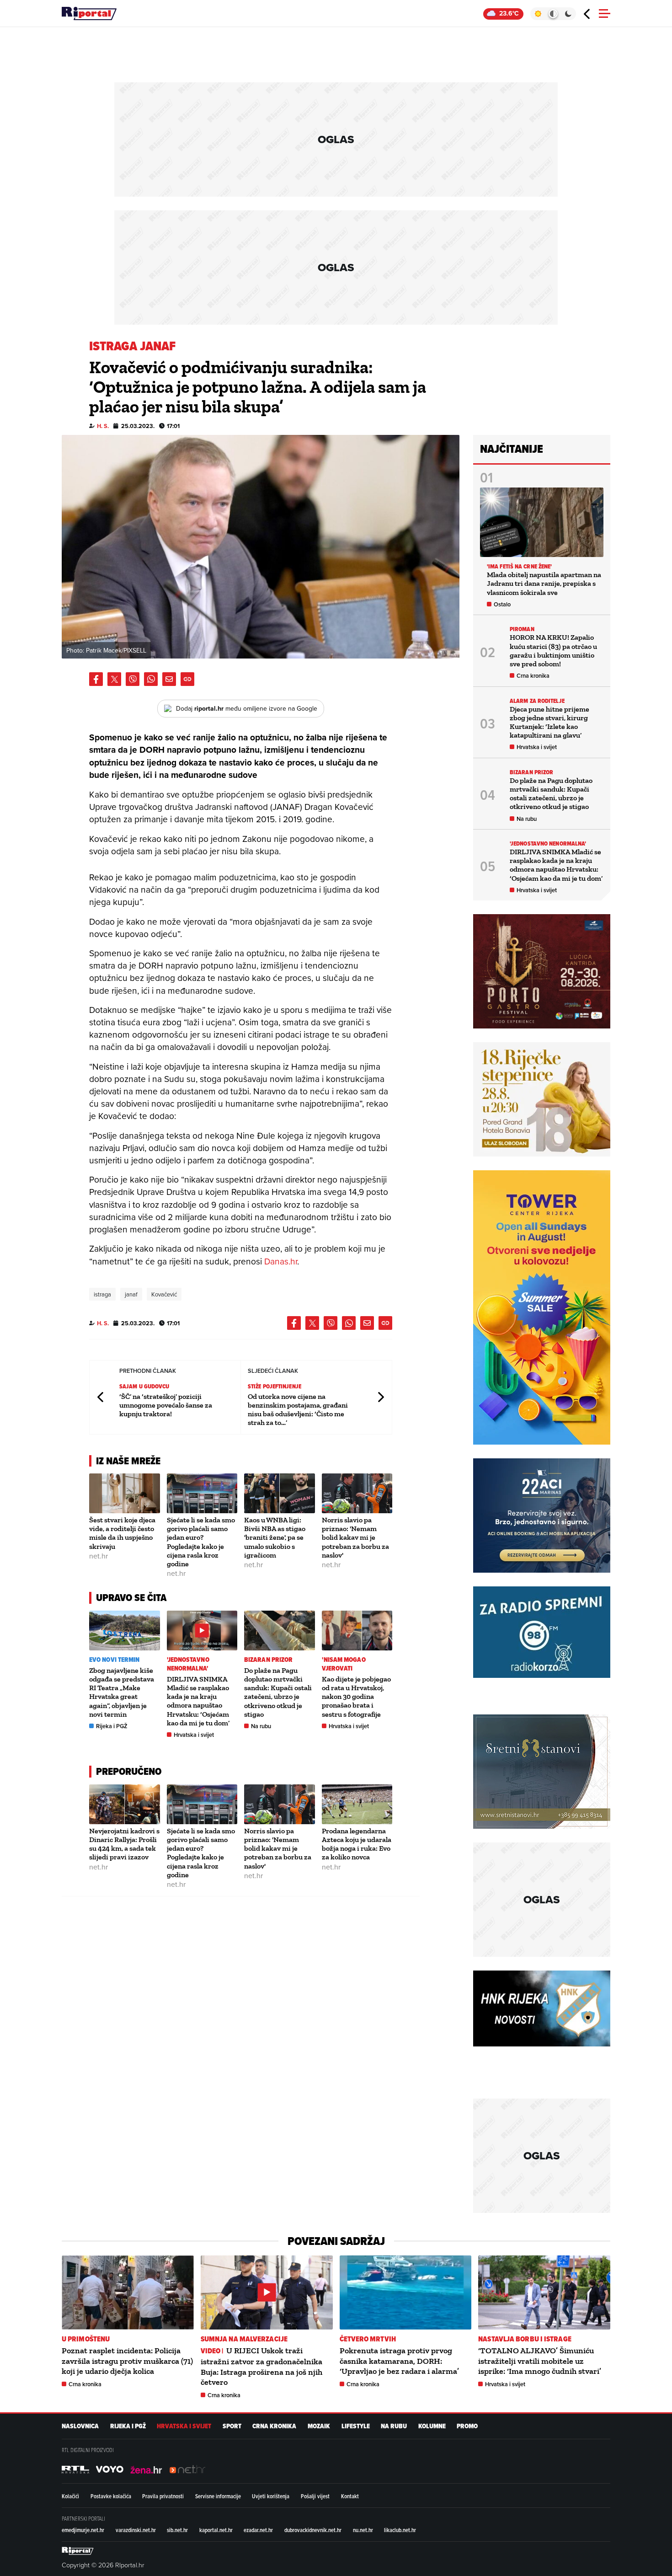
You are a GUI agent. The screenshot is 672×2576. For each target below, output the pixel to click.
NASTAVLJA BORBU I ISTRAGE (525, 2339)
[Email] (169, 679)
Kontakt (350, 2496)
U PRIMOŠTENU (86, 2339)
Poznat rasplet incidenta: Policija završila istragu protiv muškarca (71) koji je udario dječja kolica (127, 2361)
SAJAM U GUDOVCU (144, 1386)
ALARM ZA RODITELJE (537, 701)
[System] (553, 14)
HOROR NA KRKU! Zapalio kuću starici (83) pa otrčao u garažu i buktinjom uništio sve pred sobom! (553, 651)
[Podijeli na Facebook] (96, 679)
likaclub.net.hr (400, 2530)
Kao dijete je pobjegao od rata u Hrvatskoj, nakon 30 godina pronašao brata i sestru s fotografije (356, 1697)
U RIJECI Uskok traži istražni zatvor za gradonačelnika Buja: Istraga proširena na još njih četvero (261, 2366)
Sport (232, 2426)
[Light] (538, 14)
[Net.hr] (75, 2469)
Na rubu (261, 1726)
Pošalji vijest (315, 2496)
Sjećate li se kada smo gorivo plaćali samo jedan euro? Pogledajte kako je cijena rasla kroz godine (201, 1542)
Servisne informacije (218, 2496)
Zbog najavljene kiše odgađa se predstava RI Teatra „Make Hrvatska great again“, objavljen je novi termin (122, 1692)
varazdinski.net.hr (136, 2530)
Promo (467, 2426)
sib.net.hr (177, 2530)
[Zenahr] (146, 2469)
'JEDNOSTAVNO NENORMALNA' (188, 1664)
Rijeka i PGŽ (112, 1726)
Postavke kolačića (111, 2496)
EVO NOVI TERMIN (115, 1660)
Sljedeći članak (380, 1397)
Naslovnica (80, 2426)
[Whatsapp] (151, 679)
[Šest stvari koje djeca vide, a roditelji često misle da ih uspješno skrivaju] (125, 1493)
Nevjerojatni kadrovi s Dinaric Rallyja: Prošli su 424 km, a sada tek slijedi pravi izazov (124, 1844)
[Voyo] (110, 2469)
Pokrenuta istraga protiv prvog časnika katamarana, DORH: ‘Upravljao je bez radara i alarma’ (399, 2361)
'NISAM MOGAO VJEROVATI (344, 1664)
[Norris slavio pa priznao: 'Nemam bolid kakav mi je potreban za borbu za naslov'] (357, 1493)
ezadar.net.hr (258, 2530)
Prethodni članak (101, 1397)
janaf (131, 1294)
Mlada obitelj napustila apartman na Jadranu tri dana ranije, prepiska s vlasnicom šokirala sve (544, 583)
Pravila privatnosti (163, 2496)
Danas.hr (281, 1261)
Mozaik (319, 2426)
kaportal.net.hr (216, 2530)
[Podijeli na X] (114, 679)
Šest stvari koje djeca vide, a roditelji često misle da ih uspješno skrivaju (122, 1533)
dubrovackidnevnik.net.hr (313, 2530)
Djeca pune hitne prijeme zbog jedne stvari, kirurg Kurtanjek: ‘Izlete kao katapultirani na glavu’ (549, 722)
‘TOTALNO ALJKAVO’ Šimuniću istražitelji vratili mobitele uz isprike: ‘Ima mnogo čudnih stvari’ (540, 2361)
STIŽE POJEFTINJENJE (275, 1386)
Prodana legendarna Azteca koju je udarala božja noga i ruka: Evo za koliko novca (357, 1844)
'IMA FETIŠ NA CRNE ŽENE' (519, 566)
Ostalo (502, 604)
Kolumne (432, 2426)
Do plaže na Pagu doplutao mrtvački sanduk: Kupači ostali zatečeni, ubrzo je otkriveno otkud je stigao (278, 1692)
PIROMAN (522, 629)
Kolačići (70, 2496)
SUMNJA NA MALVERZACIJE (244, 2339)
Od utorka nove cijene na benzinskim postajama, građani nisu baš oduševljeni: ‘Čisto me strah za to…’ (298, 1410)
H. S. (103, 426)
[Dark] (568, 14)
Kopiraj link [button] (187, 679)
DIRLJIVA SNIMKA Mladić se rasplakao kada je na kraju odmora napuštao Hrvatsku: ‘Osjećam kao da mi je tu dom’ (198, 1701)
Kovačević (164, 1294)
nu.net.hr (363, 2530)
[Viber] (133, 679)
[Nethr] (187, 2469)
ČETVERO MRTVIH (368, 2339)
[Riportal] (89, 14)
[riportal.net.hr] (78, 2551)
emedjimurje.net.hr (83, 2530)
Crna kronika (533, 676)
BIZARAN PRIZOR (268, 1660)
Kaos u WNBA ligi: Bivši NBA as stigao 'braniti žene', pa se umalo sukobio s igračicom (275, 1537)
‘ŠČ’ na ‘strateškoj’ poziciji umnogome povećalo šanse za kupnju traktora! (166, 1405)
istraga (102, 1294)
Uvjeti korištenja (271, 2496)
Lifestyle (356, 2426)
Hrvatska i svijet (194, 1735)
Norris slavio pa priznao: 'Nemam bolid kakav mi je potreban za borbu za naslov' (355, 1537)
